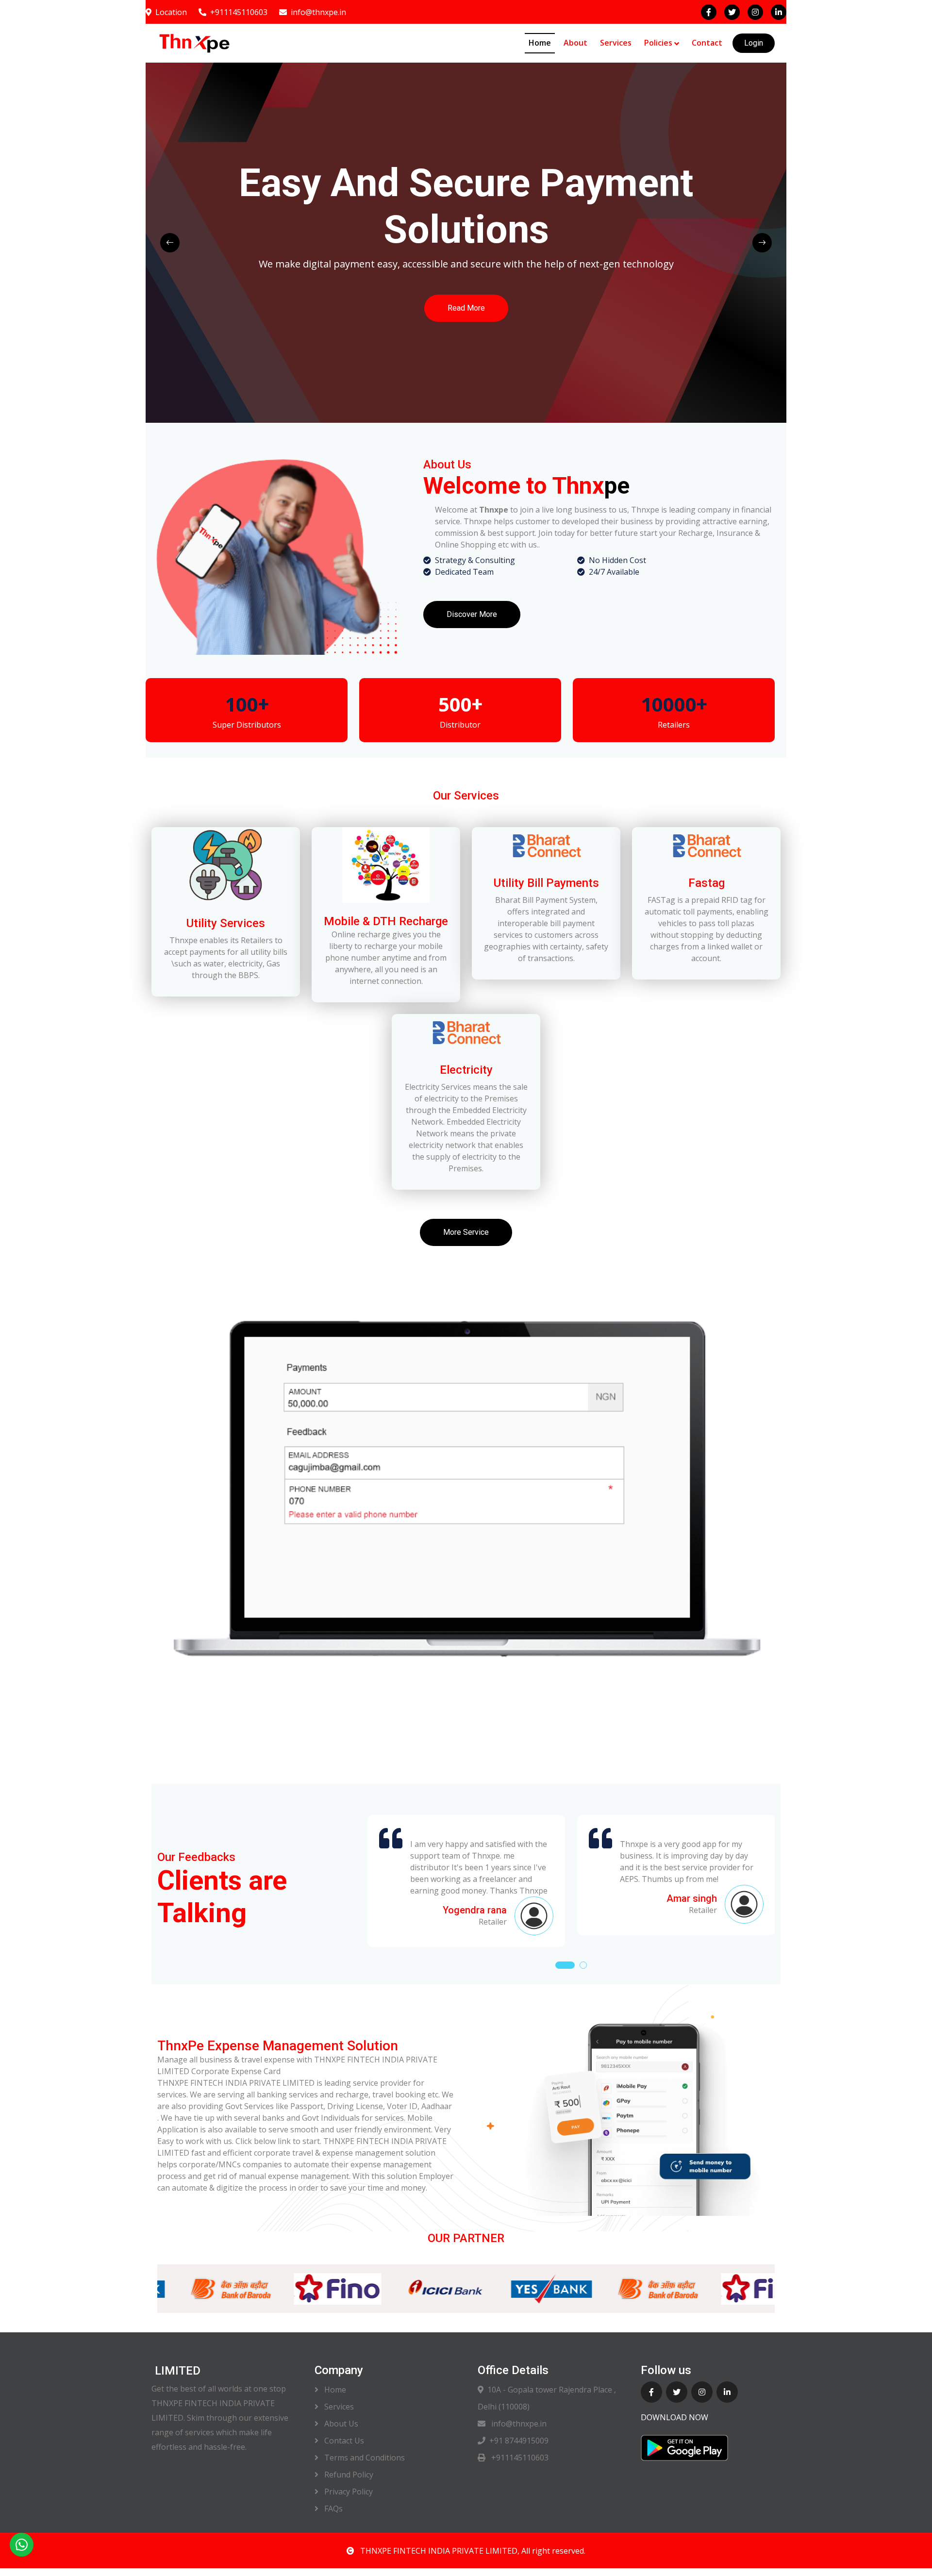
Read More (259, 315)
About (575, 43)
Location (171, 12)
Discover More (472, 614)
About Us (340, 2424)
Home (540, 43)
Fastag (707, 883)
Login (754, 43)
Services (616, 43)
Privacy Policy (348, 2492)
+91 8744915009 (519, 2441)
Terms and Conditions (364, 2458)
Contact (707, 43)
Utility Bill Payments (546, 883)
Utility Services (226, 923)
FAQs (333, 2509)
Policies (658, 43)
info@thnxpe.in (318, 12)
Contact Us (343, 2441)
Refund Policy (348, 2475)
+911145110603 (239, 12)
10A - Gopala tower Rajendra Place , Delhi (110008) (547, 2398)
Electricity (466, 1070)
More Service (466, 1232)
